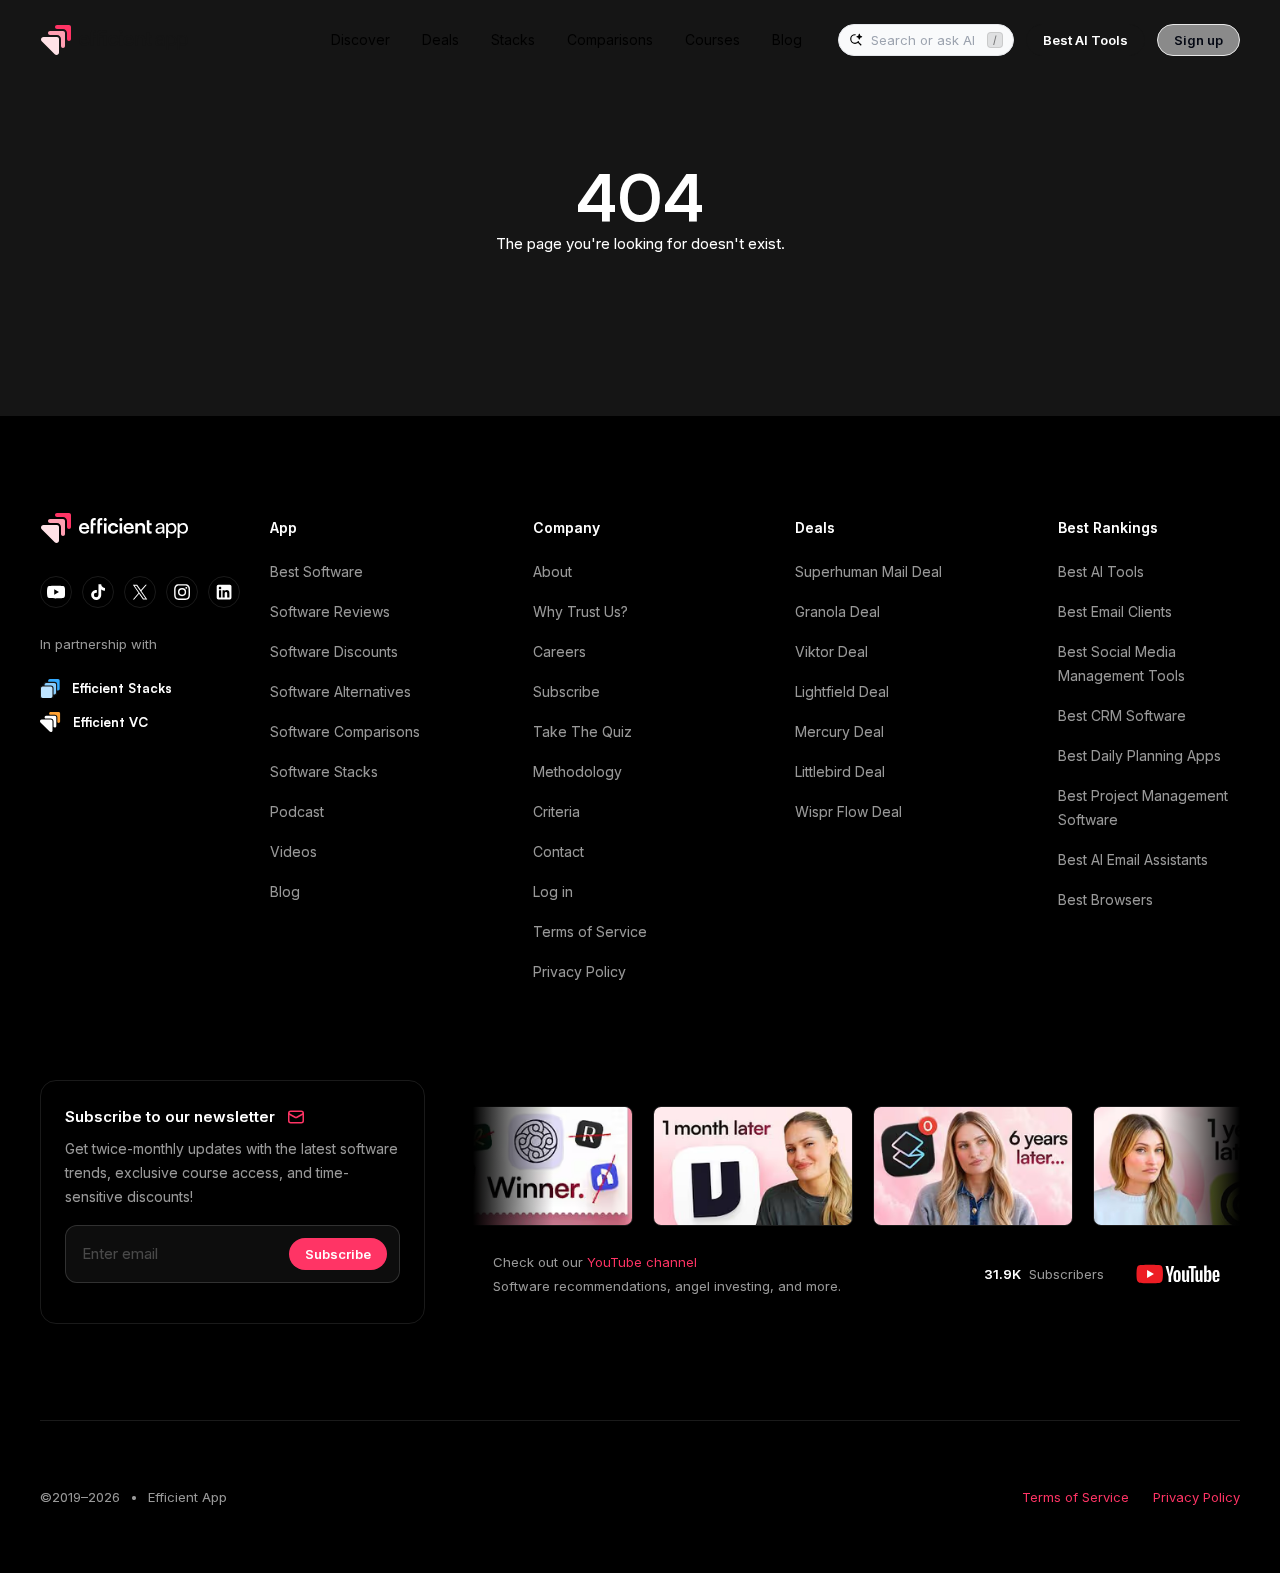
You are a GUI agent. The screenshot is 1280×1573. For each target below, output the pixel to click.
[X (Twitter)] (140, 592)
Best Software (316, 571)
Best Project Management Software (1143, 807)
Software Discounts (334, 651)
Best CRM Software (1122, 715)
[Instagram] (182, 592)
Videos (293, 851)
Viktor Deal (831, 651)
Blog (285, 891)
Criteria (556, 811)
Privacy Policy (579, 971)
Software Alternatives (340, 691)
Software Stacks (324, 771)
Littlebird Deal (840, 771)
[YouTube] (56, 592)
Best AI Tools (1101, 571)
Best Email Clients (1115, 611)
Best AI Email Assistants (1133, 859)
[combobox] (925, 40)
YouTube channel (642, 1262)
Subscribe (566, 691)
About (552, 571)
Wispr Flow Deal (848, 811)
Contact (558, 851)
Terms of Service (590, 931)
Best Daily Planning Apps (1139, 755)
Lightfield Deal (842, 691)
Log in (553, 891)
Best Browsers (1105, 899)
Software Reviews (330, 611)
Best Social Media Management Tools (1121, 663)
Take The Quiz (582, 731)
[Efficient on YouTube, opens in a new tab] (1178, 1274)
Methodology (577, 771)
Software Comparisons (345, 731)
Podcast (297, 811)
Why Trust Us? (580, 611)
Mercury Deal (839, 731)
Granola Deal (837, 611)
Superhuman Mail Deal (868, 571)
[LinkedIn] (224, 592)
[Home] (118, 40)
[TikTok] (98, 592)
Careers (559, 651)
